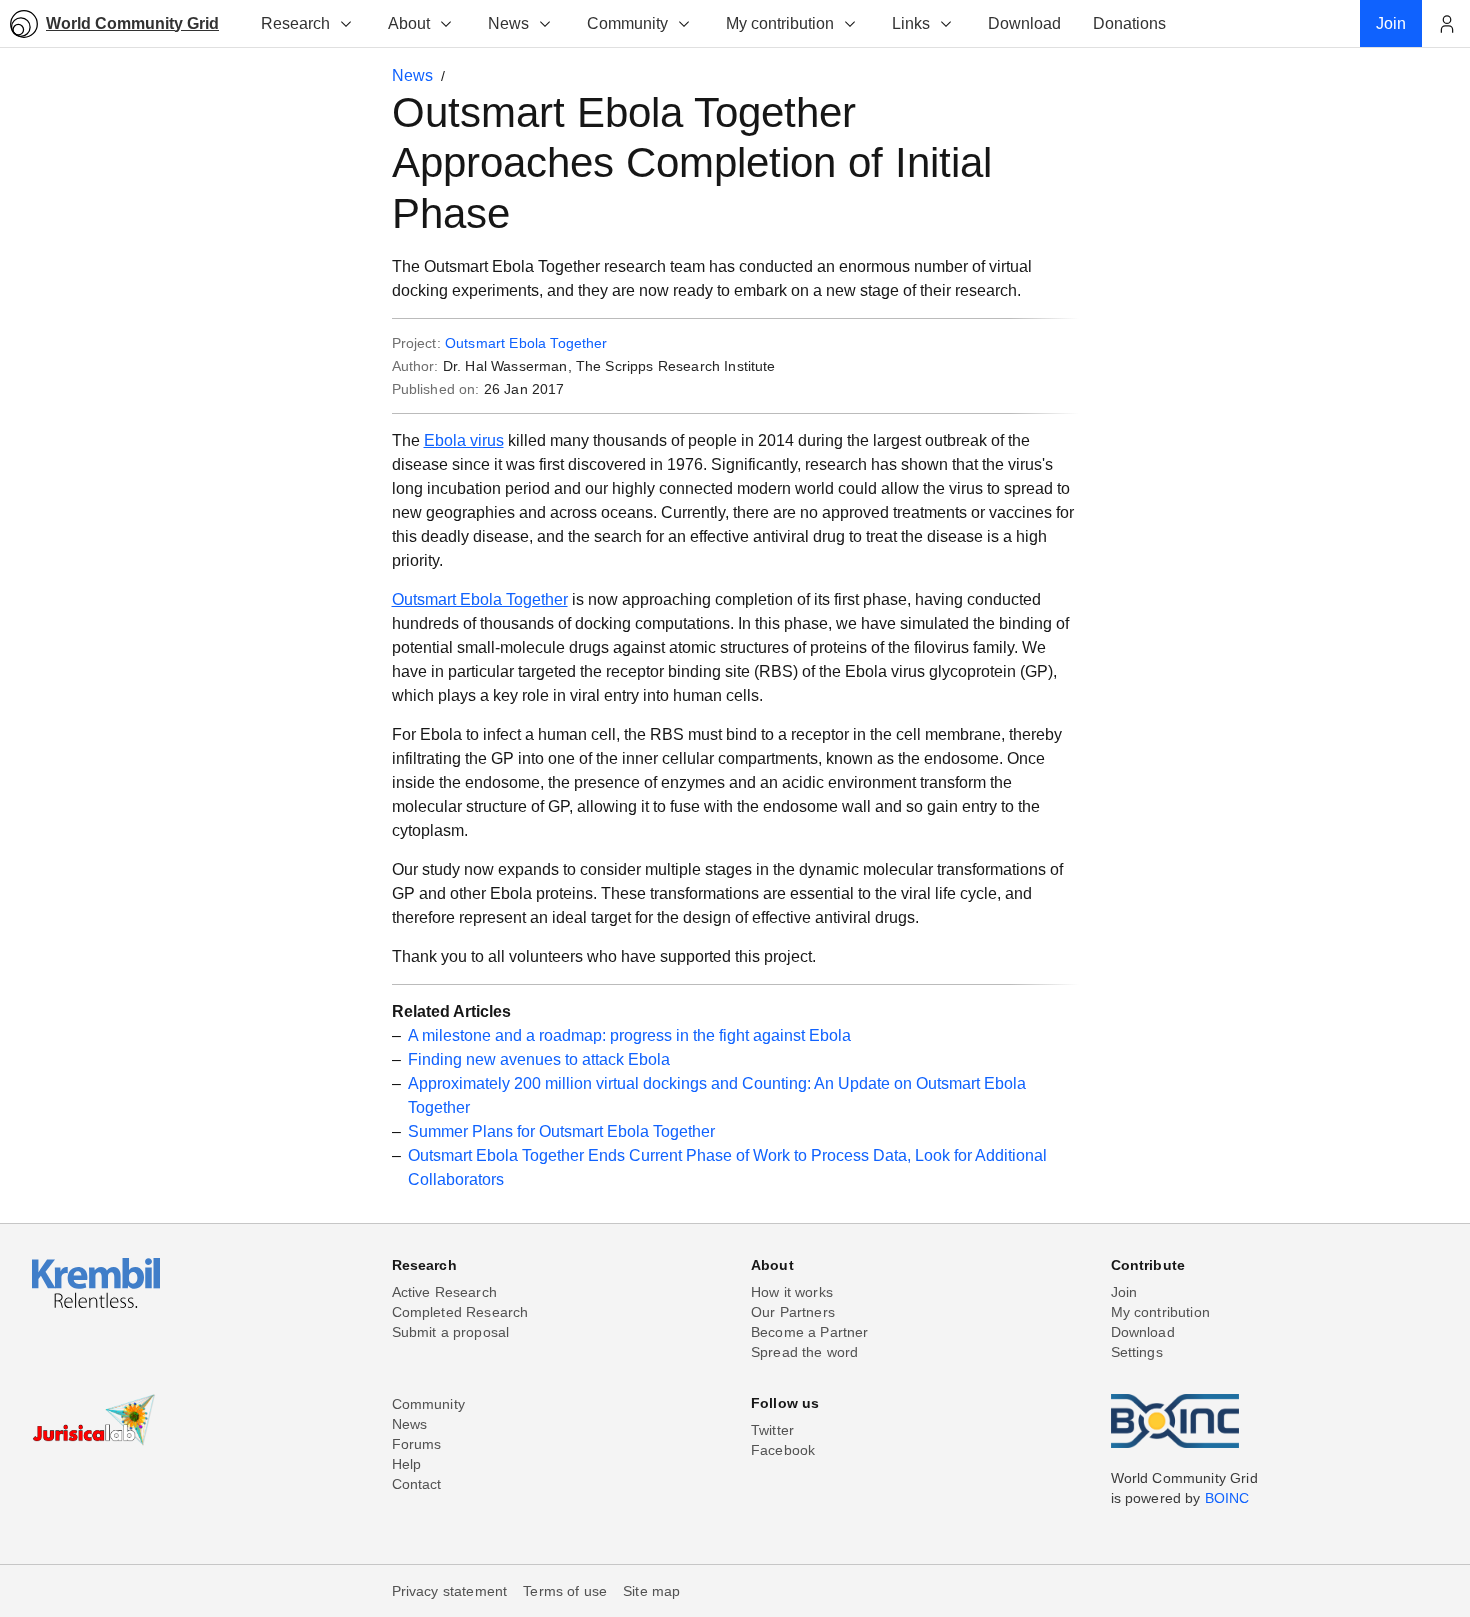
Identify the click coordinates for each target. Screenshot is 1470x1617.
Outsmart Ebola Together (526, 343)
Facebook (783, 1450)
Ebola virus (464, 440)
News (508, 23)
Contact (417, 1484)
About (409, 23)
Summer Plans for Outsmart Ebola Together (561, 1131)
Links (911, 23)
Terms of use (565, 1591)
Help (407, 1464)
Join (1124, 1292)
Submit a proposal (451, 1332)
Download (1143, 1332)
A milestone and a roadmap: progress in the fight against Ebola (629, 1035)
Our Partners (793, 1312)
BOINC (1227, 1498)
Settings (1137, 1352)
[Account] (1446, 24)
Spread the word (804, 1352)
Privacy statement (450, 1591)
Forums (417, 1444)
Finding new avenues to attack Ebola (539, 1059)
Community (627, 23)
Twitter (772, 1430)
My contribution (780, 23)
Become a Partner (810, 1332)
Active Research (444, 1292)
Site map (651, 1591)
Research (295, 23)
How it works (792, 1292)
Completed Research (460, 1312)
